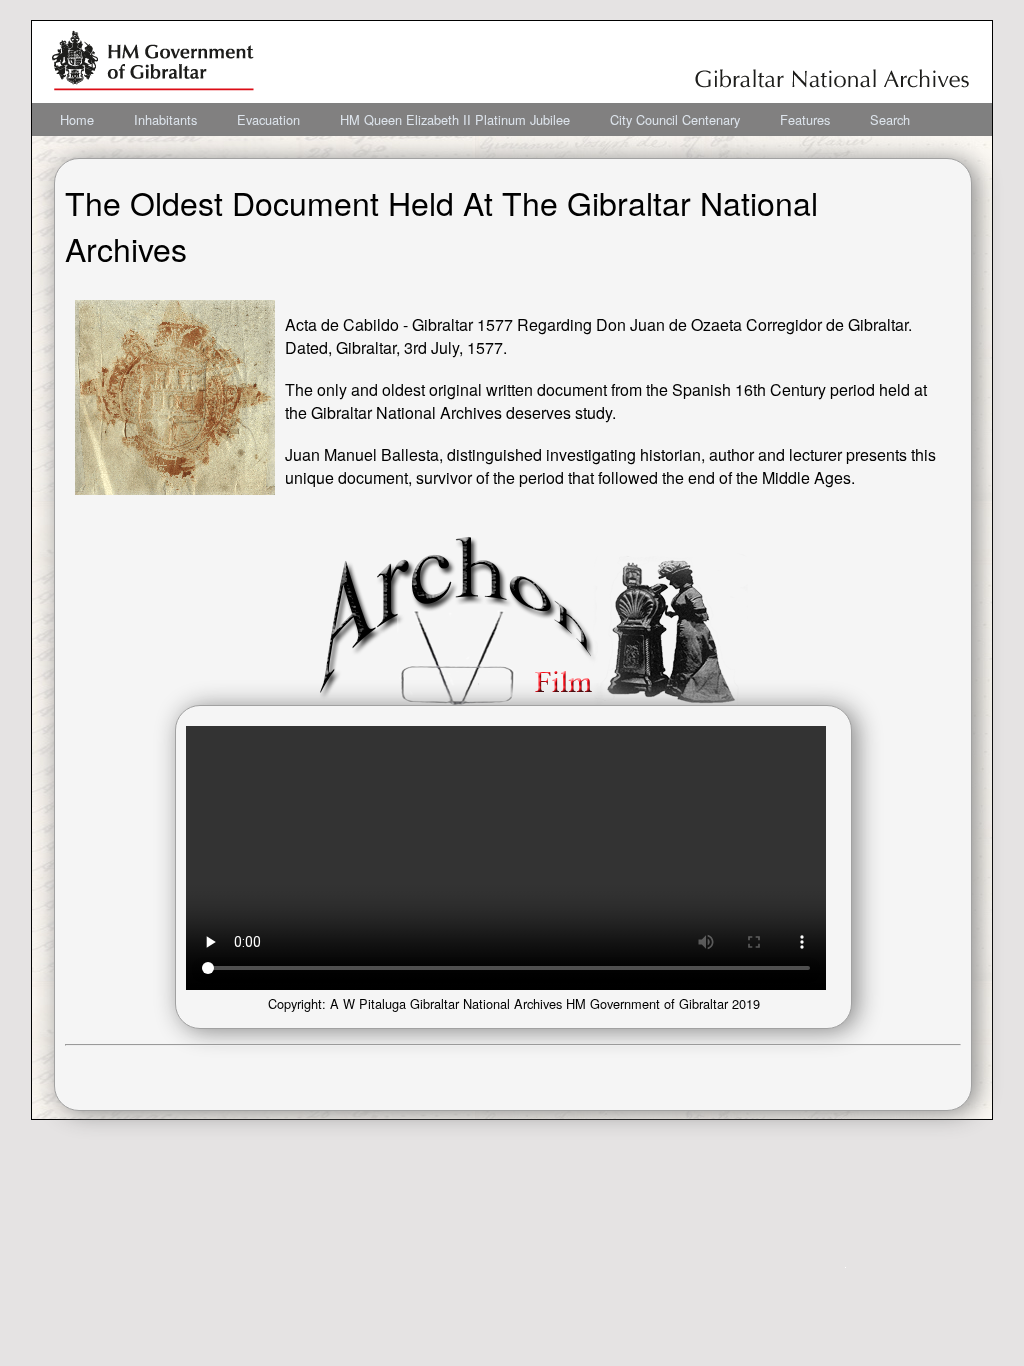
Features (805, 119)
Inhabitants (165, 119)
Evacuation (268, 119)
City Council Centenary (675, 119)
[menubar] (485, 119)
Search (890, 119)
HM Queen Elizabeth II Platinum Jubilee (455, 119)
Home (77, 119)
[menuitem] (77, 119)
